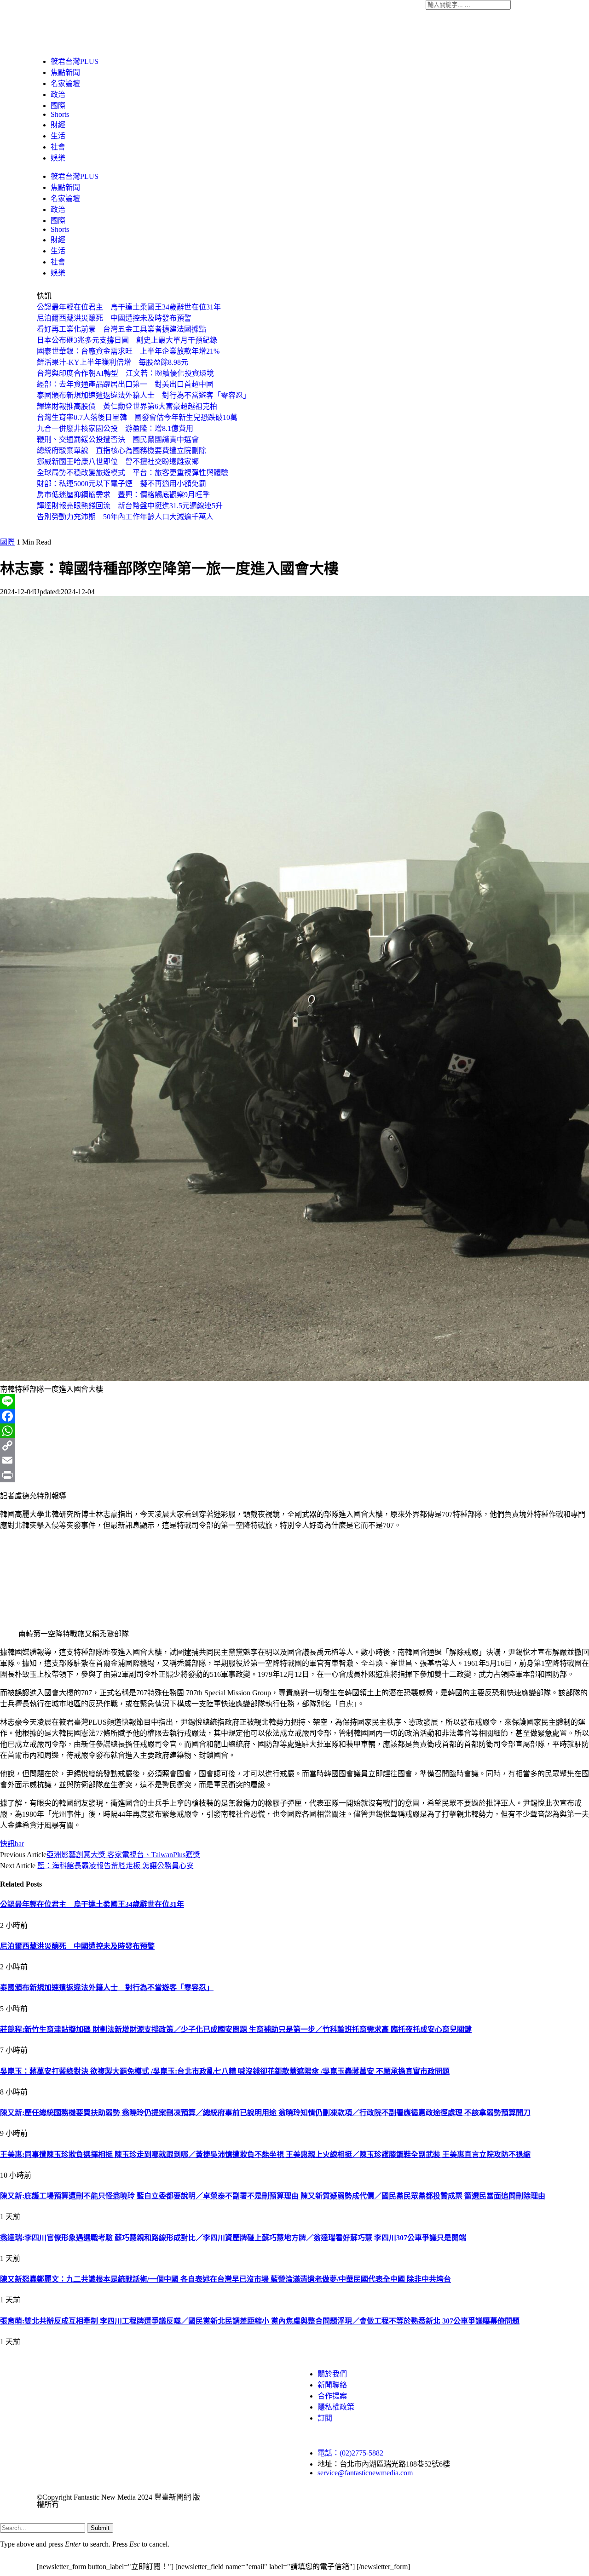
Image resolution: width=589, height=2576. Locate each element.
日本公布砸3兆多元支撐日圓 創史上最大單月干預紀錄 (127, 340)
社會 (58, 147)
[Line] (294, 1401)
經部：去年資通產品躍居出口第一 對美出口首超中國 (125, 384)
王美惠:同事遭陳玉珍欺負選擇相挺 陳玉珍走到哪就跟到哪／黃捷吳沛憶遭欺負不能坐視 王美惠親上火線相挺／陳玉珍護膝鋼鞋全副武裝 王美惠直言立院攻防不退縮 (265, 2154)
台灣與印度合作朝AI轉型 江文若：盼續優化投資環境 (125, 373)
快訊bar (12, 1844)
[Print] (294, 1475)
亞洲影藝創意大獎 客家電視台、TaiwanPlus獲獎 (123, 1855)
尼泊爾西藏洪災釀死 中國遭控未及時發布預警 (114, 318)
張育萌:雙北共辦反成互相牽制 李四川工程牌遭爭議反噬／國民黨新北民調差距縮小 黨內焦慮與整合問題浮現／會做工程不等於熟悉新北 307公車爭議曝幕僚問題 (260, 2321)
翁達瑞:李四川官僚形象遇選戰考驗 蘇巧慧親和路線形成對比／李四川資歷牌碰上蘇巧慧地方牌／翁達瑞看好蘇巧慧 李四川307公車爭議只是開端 (233, 2238)
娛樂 (58, 158)
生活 (58, 136)
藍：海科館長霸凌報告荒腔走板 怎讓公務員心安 (115, 1866)
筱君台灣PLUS (75, 61)
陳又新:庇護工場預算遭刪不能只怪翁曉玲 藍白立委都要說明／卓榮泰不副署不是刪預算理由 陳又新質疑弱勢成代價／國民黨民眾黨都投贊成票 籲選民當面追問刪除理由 (273, 2196)
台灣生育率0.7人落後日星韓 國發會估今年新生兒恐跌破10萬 (137, 417)
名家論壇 (65, 83)
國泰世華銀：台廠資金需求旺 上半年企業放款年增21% (128, 351)
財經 (58, 125)
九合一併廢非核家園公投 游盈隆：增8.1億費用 (115, 428)
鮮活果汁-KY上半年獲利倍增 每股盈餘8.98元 (113, 362)
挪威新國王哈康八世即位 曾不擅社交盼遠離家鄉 (118, 462)
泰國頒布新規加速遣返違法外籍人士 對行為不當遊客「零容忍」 (144, 395)
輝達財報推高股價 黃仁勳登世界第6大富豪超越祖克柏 (127, 406)
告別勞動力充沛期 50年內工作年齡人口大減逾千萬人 (125, 517)
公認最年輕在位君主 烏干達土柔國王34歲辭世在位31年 (129, 307)
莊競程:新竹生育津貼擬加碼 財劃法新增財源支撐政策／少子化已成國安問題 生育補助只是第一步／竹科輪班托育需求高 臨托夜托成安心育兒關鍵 (236, 2029)
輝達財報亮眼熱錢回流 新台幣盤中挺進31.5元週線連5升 (130, 506)
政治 (58, 95)
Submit (100, 2528)
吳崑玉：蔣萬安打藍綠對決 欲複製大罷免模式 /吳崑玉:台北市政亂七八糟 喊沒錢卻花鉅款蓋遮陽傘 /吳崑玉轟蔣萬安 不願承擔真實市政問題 (225, 2071)
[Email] (294, 1460)
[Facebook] (294, 1416)
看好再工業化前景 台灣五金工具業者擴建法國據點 (121, 329)
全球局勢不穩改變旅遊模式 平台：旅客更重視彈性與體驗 (133, 473)
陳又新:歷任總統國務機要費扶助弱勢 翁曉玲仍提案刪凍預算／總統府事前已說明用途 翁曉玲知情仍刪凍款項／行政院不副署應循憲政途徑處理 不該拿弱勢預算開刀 (265, 2113)
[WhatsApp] (294, 1431)
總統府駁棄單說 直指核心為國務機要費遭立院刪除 (121, 450)
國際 (58, 106)
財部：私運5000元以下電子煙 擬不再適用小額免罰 (121, 484)
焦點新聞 (65, 72)
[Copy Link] (294, 1446)
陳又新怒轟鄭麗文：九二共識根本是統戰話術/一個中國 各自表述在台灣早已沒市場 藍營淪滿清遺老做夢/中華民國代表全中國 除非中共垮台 (225, 2279)
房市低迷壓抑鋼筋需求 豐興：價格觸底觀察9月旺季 (123, 495)
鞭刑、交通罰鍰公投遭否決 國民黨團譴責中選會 (118, 439)
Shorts (60, 114)
